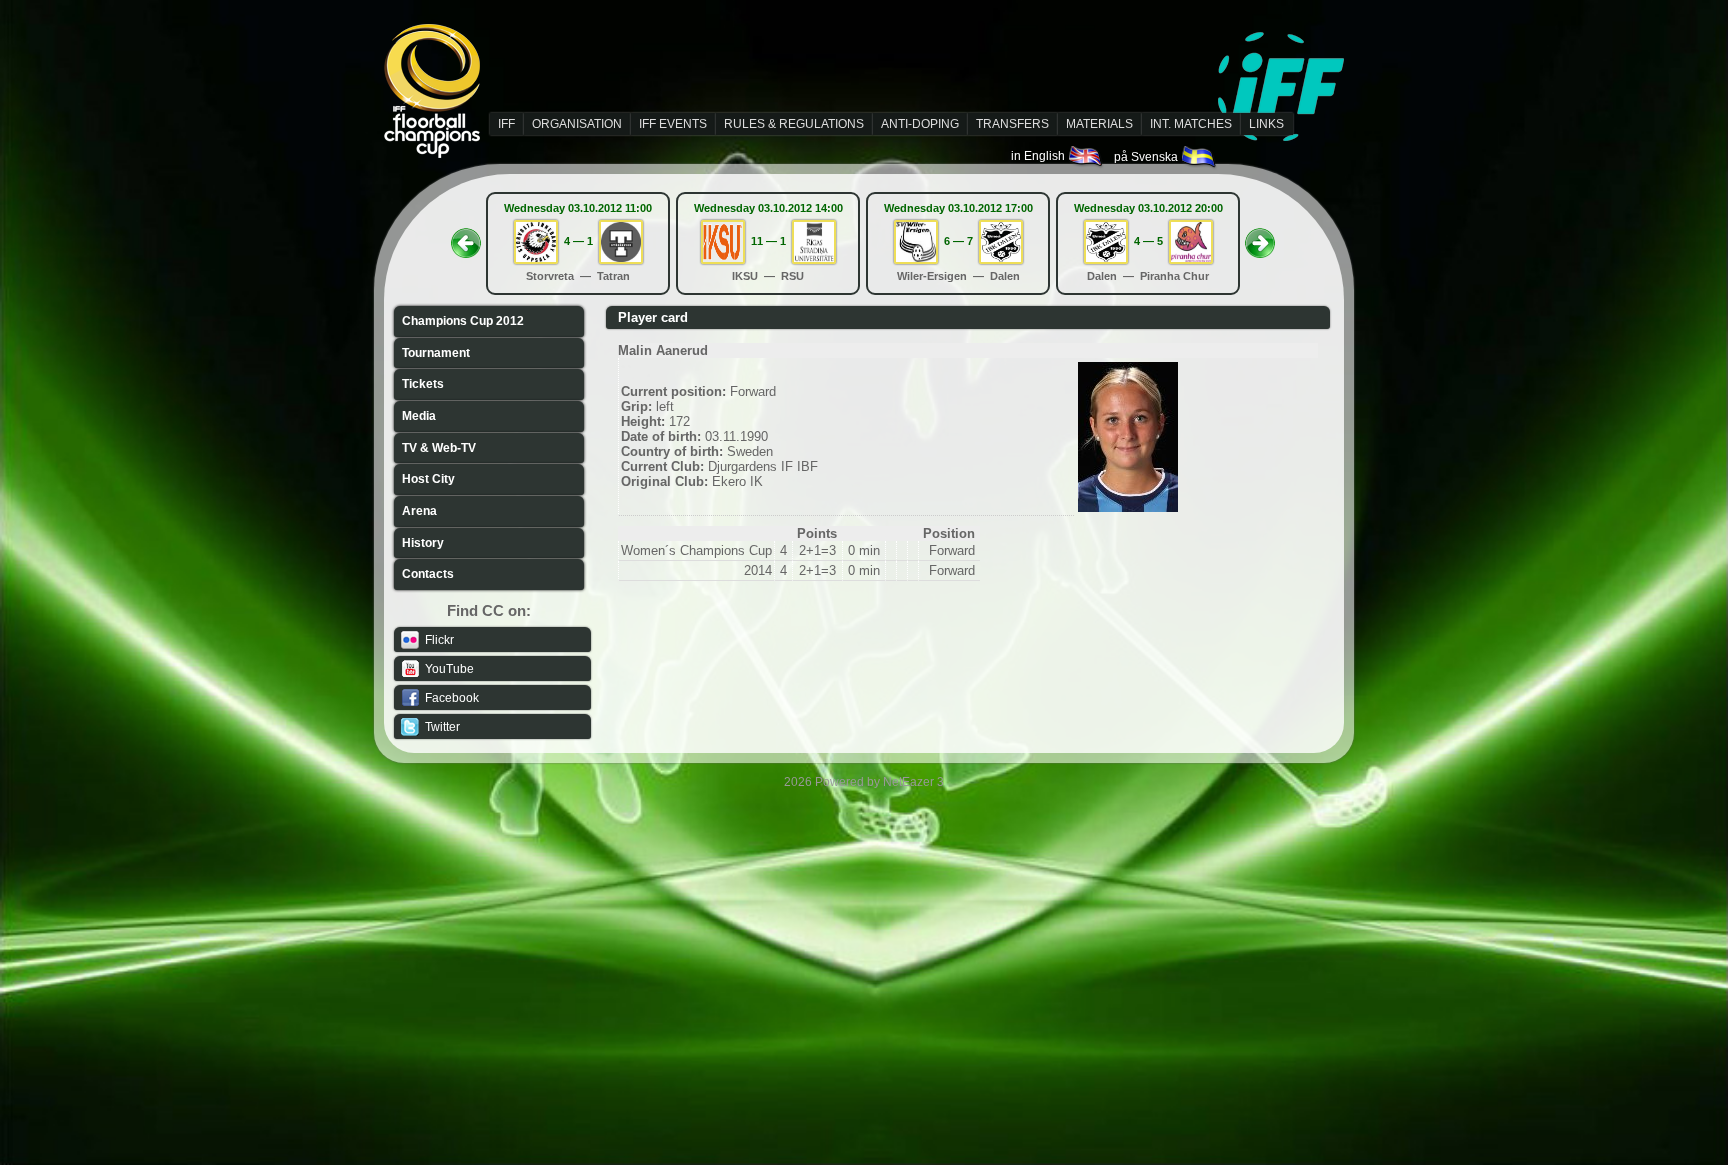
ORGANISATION (577, 124)
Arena (419, 511)
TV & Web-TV (439, 448)
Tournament (436, 353)
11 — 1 (768, 241)
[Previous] (466, 237)
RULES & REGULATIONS (794, 124)
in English (1039, 156)
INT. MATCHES (1191, 124)
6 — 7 (958, 241)
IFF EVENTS (673, 124)
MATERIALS (1099, 124)
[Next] (1260, 237)
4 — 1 (578, 241)
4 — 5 (1148, 241)
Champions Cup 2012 (463, 321)
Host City (428, 479)
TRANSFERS (1012, 124)
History (423, 543)
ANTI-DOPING (920, 124)
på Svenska (1147, 157)
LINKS (1266, 124)
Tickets (423, 384)
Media (419, 416)
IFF (506, 124)
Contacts (428, 574)
